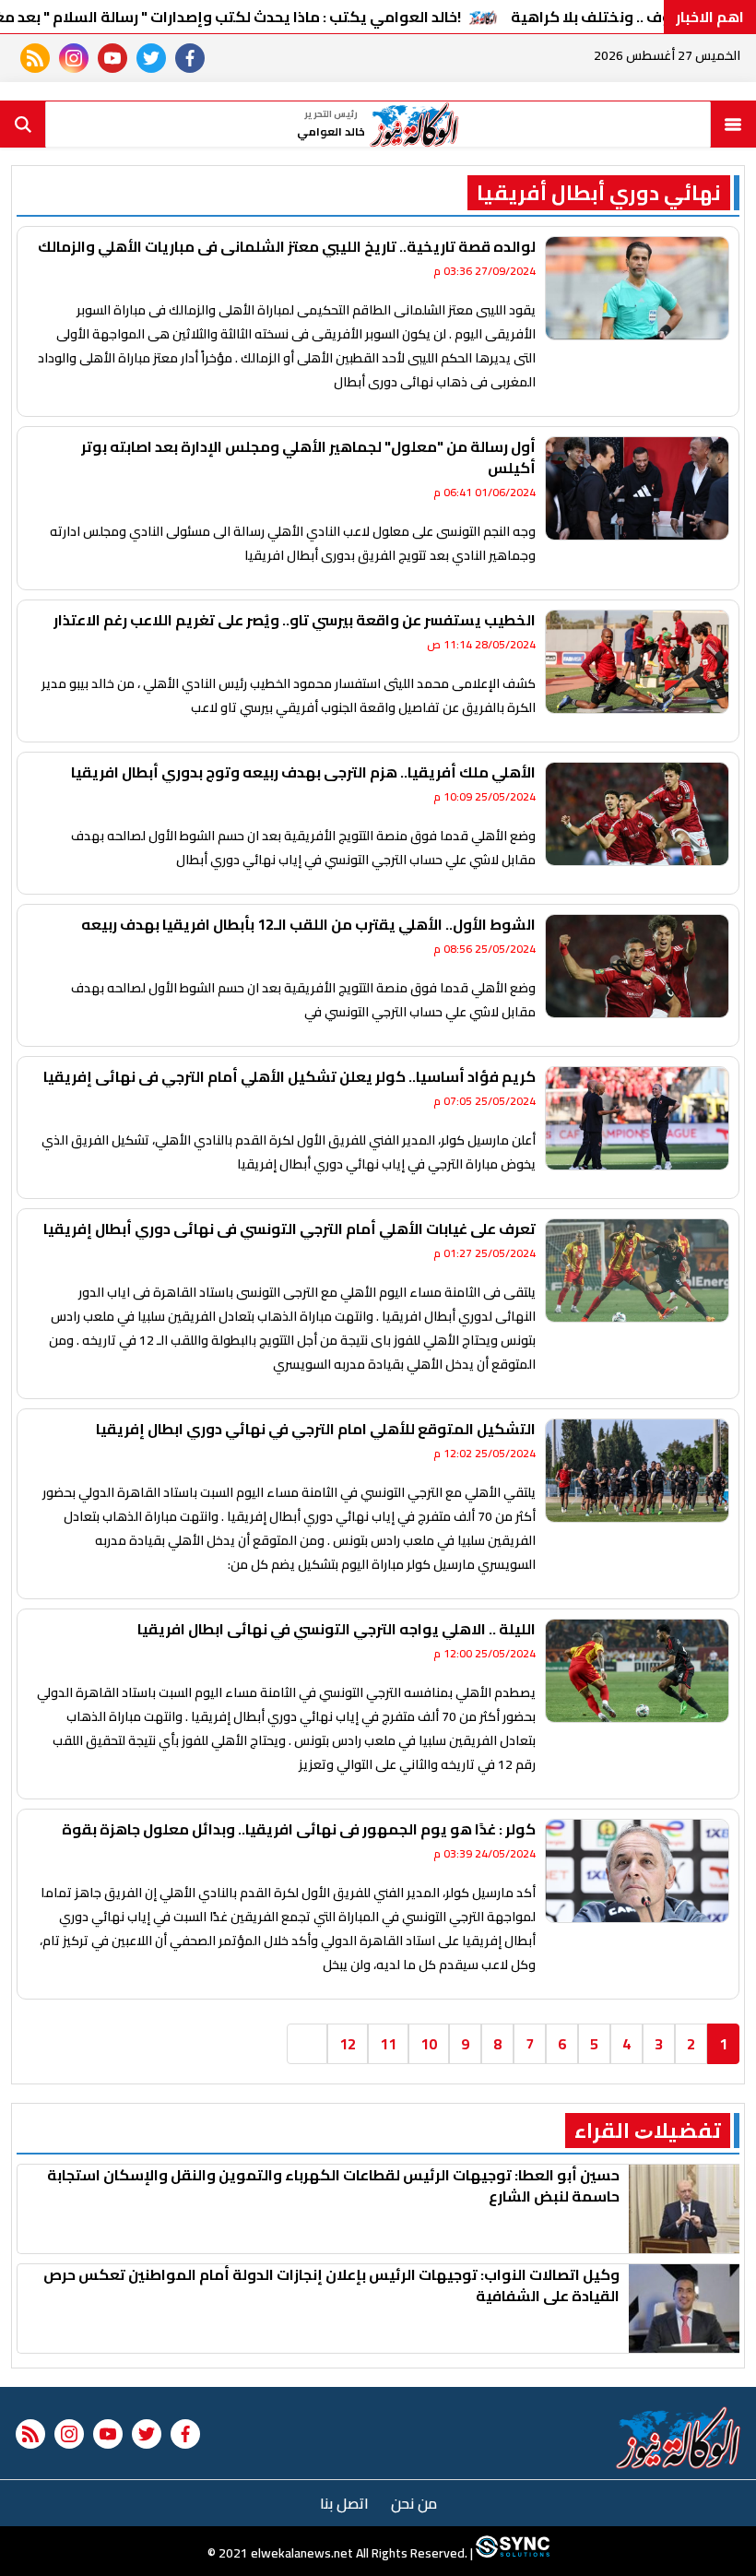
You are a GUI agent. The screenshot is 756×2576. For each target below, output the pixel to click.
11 (388, 2044)
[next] (307, 2044)
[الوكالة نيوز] (679, 2438)
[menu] (733, 125)
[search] (23, 125)
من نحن (414, 2503)
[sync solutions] (511, 2553)
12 (348, 2044)
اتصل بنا (344, 2503)
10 (429, 2044)
